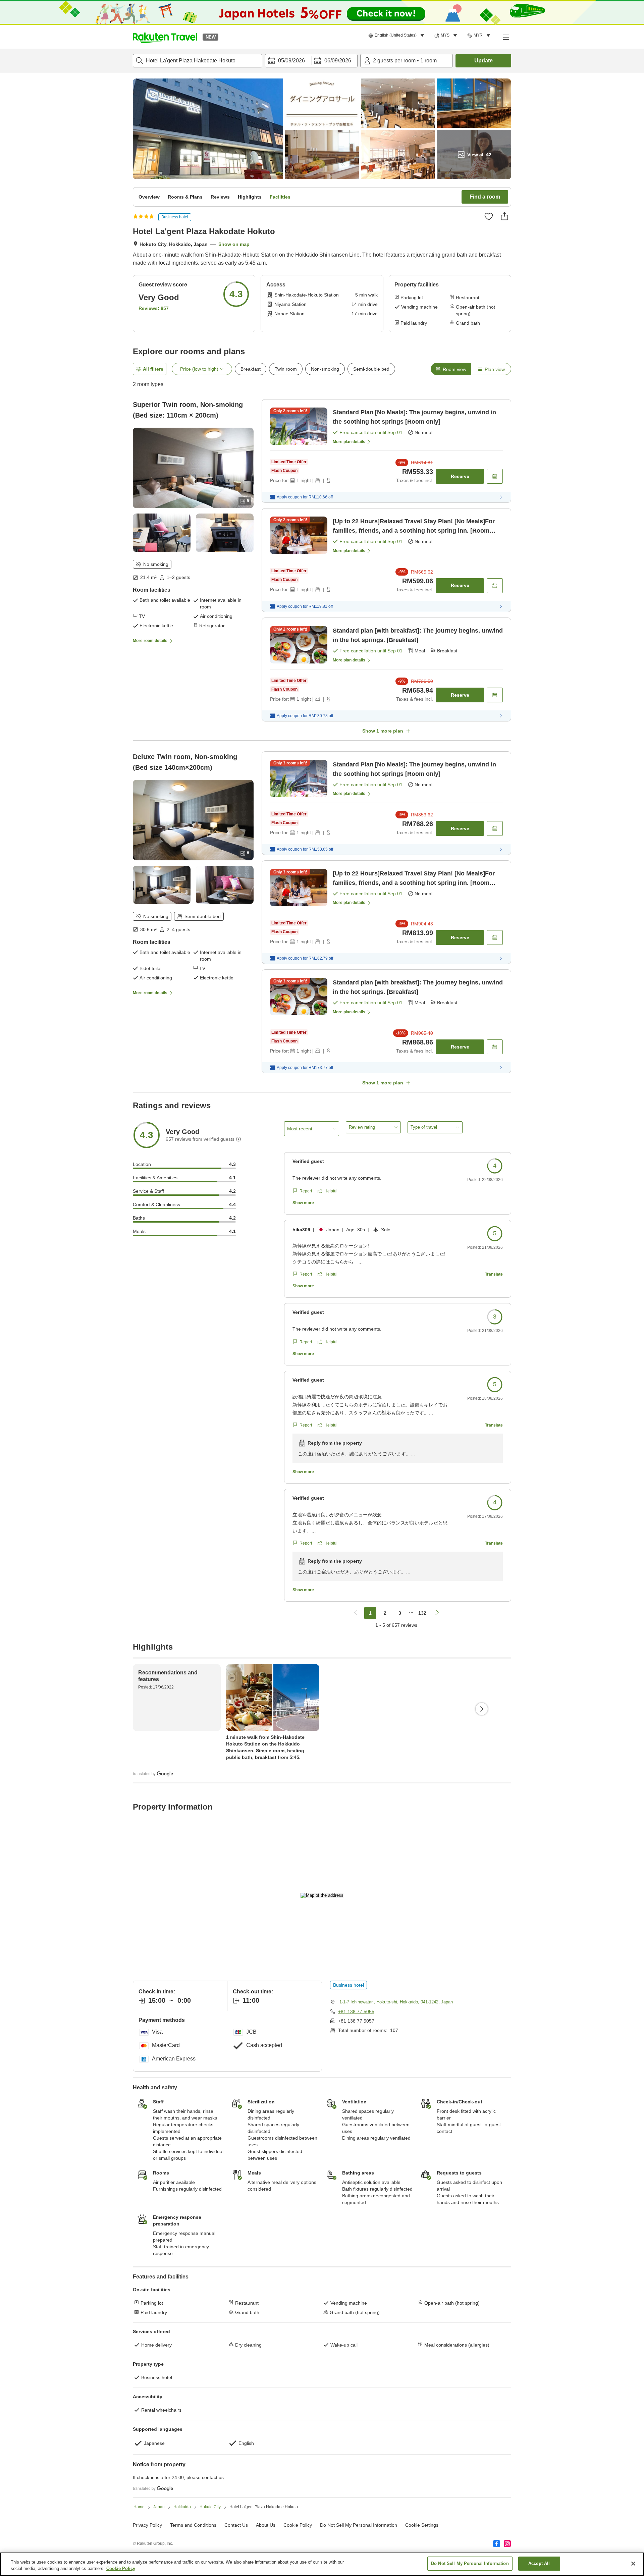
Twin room (286, 369)
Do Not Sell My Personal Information (470, 2563)
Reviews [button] (220, 197)
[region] (322, 2564)
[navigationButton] (356, 1613)
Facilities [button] (280, 197)
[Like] (489, 216)
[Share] (504, 216)
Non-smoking (325, 369)
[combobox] (198, 61)
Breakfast (251, 369)
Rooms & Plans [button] (185, 197)
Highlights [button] (250, 197)
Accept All (539, 2563)
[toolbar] (311, 61)
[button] (165, 37)
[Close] (633, 2564)
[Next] (482, 1709)
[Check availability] (495, 476)
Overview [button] (149, 197)
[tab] (451, 369)
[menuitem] (397, 36)
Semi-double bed (371, 369)
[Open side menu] (506, 37)
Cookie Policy (121, 2569)
